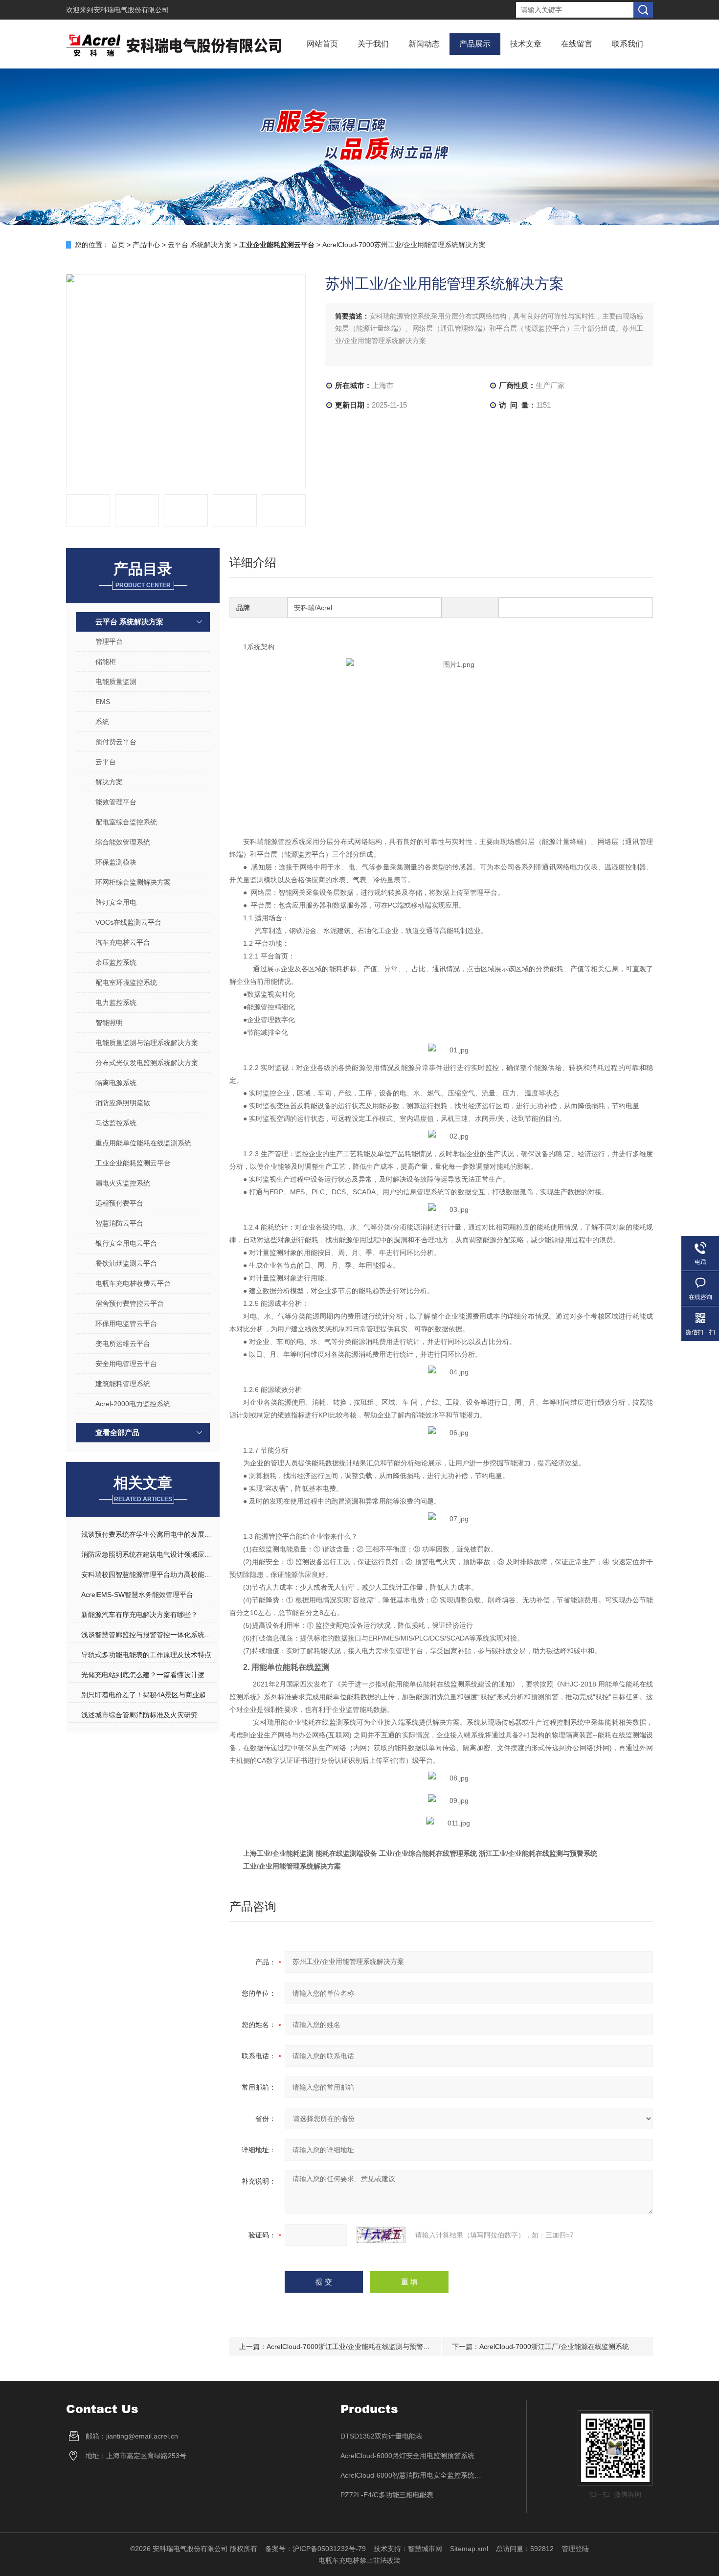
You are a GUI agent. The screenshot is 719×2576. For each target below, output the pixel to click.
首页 (118, 245)
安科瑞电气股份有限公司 (131, 10)
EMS (103, 702)
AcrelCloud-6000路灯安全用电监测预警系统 (407, 2456)
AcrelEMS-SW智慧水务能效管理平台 (137, 1595)
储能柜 (106, 661)
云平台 (106, 762)
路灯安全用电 (116, 902)
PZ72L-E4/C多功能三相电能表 (387, 2495)
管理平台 (109, 641)
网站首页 (322, 44)
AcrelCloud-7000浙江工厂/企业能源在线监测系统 (554, 2347)
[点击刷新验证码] (381, 2235)
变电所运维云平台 (123, 1344)
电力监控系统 (116, 1003)
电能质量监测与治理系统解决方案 (147, 1043)
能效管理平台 (116, 802)
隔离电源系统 (116, 1083)
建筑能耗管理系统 (123, 1384)
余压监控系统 (116, 962)
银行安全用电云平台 (126, 1243)
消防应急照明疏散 (123, 1103)
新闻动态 (424, 44)
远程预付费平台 (119, 1203)
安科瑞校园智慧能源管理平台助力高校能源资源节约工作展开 (149, 1574)
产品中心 (146, 245)
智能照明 (109, 1023)
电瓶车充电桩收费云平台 (133, 1283)
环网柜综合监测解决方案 (133, 882)
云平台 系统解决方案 (200, 245)
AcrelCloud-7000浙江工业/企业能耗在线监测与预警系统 (352, 2347)
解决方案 (109, 782)
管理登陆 (575, 2549)
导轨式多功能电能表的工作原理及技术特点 (146, 1655)
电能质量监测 (116, 682)
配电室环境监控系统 (126, 982)
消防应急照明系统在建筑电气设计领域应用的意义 (149, 1554)
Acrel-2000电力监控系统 (133, 1404)
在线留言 (577, 44)
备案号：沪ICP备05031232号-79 (315, 2549)
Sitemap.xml (469, 2549)
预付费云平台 (116, 742)
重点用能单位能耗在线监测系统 (143, 1143)
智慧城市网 (425, 2549)
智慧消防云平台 (119, 1223)
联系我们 (628, 44)
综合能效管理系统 (123, 842)
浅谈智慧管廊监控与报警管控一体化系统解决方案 (149, 1635)
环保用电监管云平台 (126, 1323)
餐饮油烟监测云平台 (126, 1263)
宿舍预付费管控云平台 (130, 1303)
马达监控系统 (116, 1123)
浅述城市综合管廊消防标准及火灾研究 (139, 1715)
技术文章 (526, 44)
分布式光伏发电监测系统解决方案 (147, 1063)
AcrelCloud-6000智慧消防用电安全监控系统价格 (414, 2475)
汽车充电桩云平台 (123, 942)
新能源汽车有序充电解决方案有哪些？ (139, 1615)
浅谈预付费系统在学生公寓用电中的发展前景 (149, 1534)
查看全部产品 (117, 1432)
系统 (102, 722)
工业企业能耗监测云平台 (133, 1163)
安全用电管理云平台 (126, 1364)
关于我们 (373, 44)
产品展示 (475, 44)
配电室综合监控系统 (126, 822)
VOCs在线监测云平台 (128, 922)
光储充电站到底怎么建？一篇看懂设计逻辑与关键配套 (149, 1675)
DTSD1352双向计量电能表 (382, 2436)
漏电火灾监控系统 (123, 1183)
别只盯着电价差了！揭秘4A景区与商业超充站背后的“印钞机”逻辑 (149, 1695)
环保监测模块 (116, 862)
